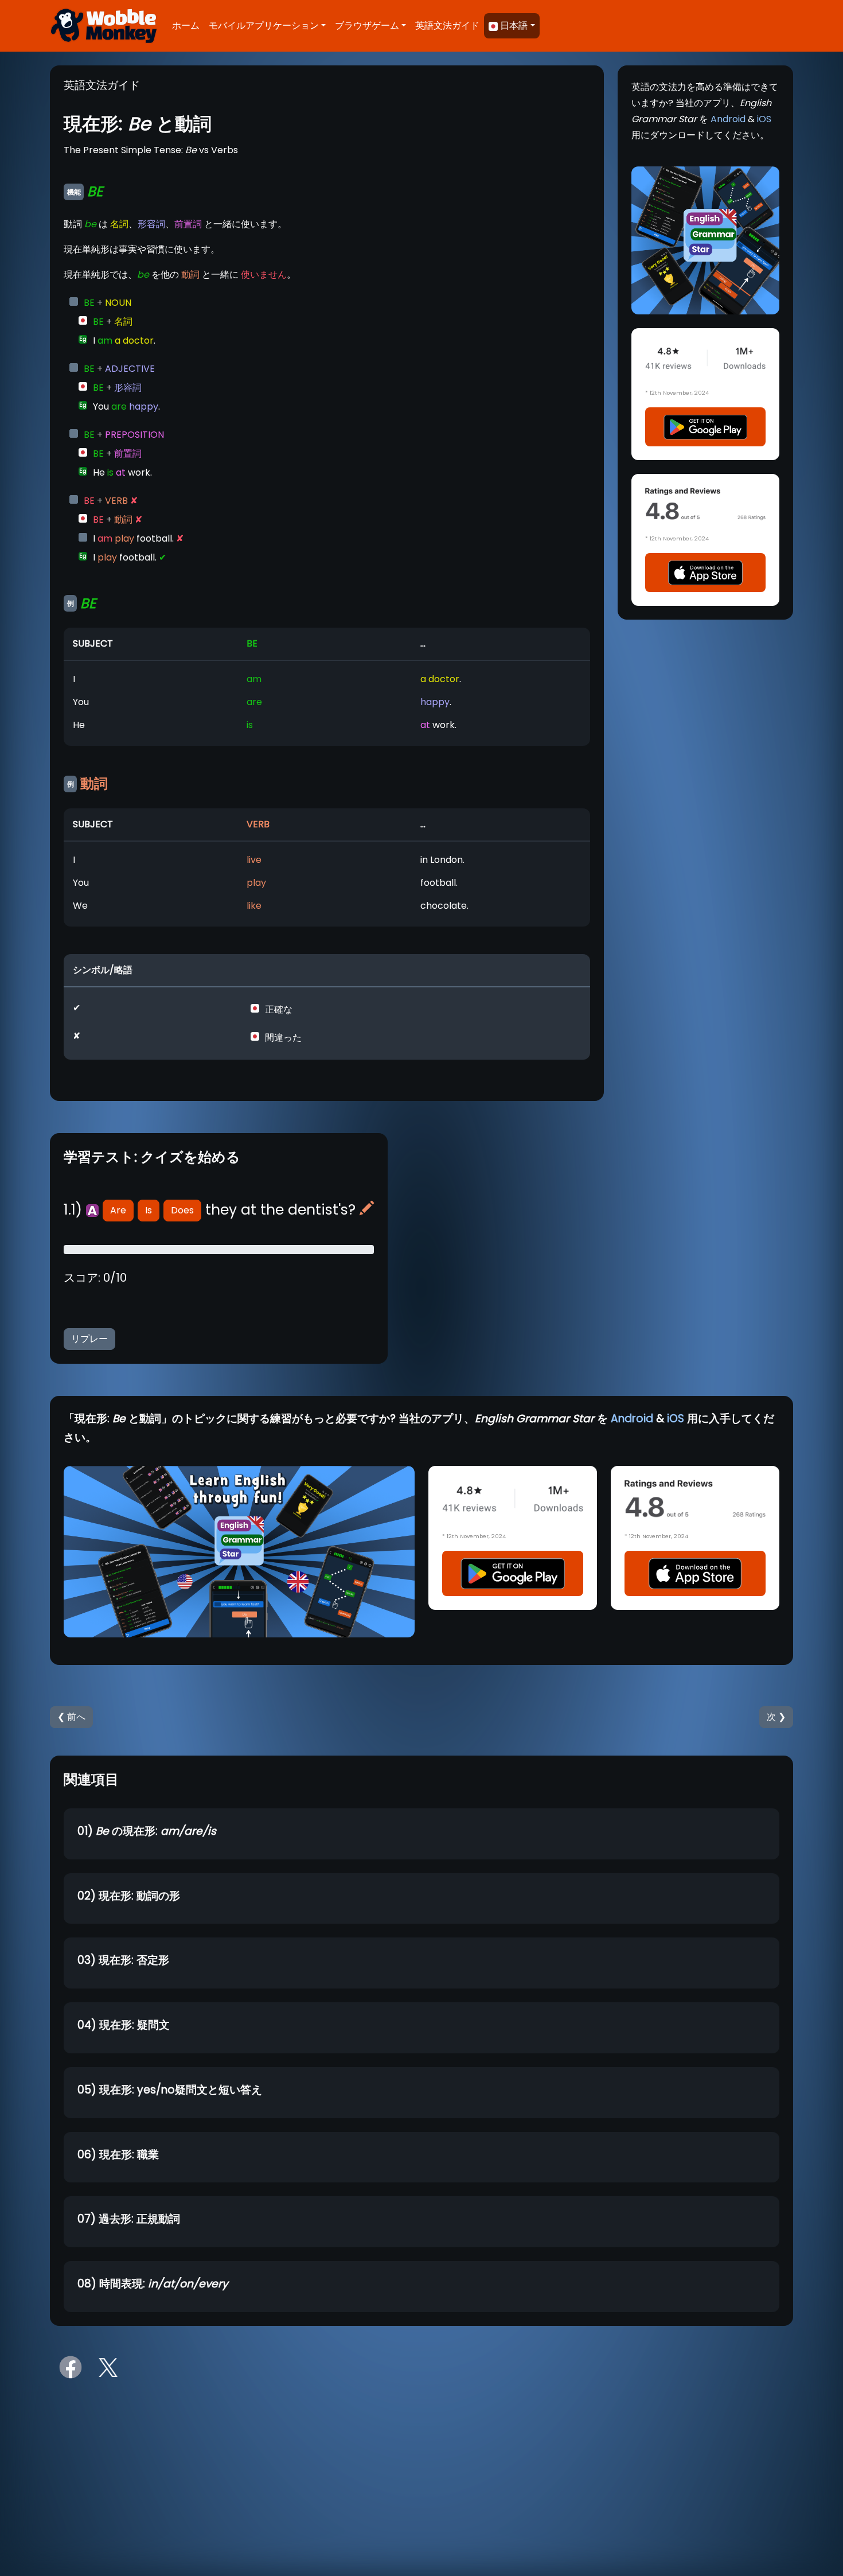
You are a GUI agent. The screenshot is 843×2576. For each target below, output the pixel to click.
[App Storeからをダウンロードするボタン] (705, 572)
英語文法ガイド (447, 26)
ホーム (186, 26)
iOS (764, 119)
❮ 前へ (71, 1717)
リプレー (89, 1339)
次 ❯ (776, 1717)
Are (118, 1210)
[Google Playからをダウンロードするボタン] (705, 427)
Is (149, 1210)
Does (182, 1210)
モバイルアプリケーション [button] (264, 26)
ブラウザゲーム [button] (367, 26)
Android (728, 119)
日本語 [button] (514, 26)
